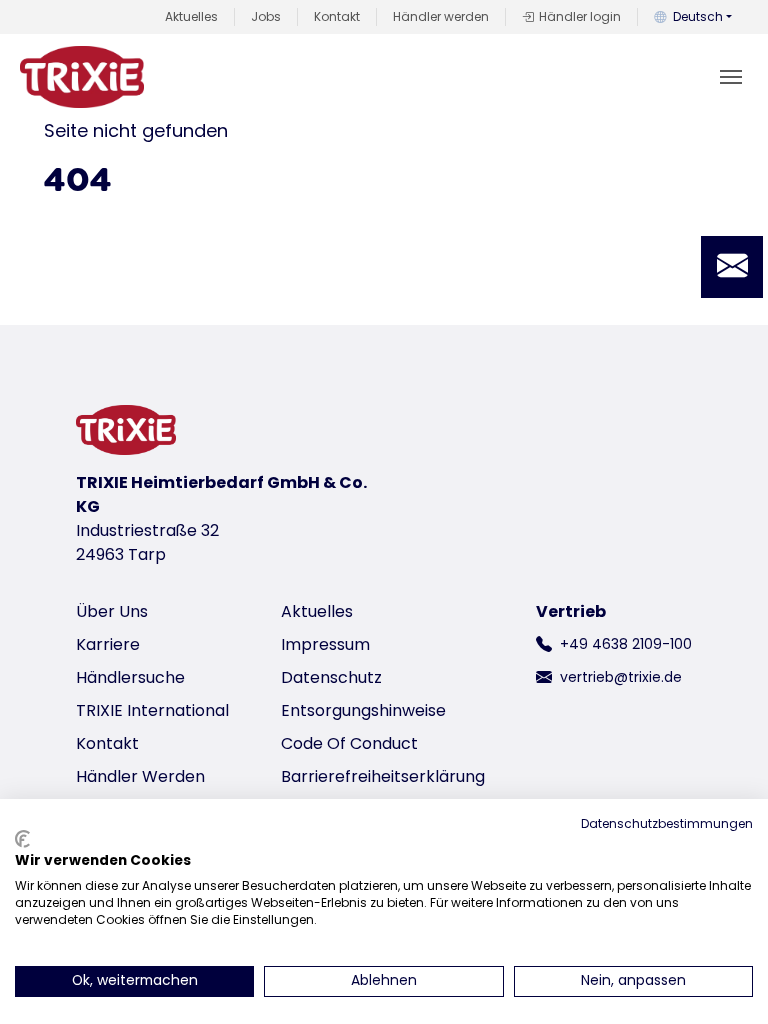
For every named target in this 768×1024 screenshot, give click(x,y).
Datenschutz (331, 677)
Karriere (108, 644)
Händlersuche (130, 677)
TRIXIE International (152, 710)
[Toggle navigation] (731, 77)
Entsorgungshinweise (363, 710)
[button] (732, 267)
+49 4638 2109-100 (626, 644)
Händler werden (441, 16)
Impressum (325, 644)
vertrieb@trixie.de (621, 677)
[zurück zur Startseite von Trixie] (82, 77)
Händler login (580, 16)
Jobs (266, 16)
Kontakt (337, 16)
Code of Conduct (349, 743)
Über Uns (112, 611)
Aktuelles (191, 16)
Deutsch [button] (698, 16)
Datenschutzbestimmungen (667, 823)
